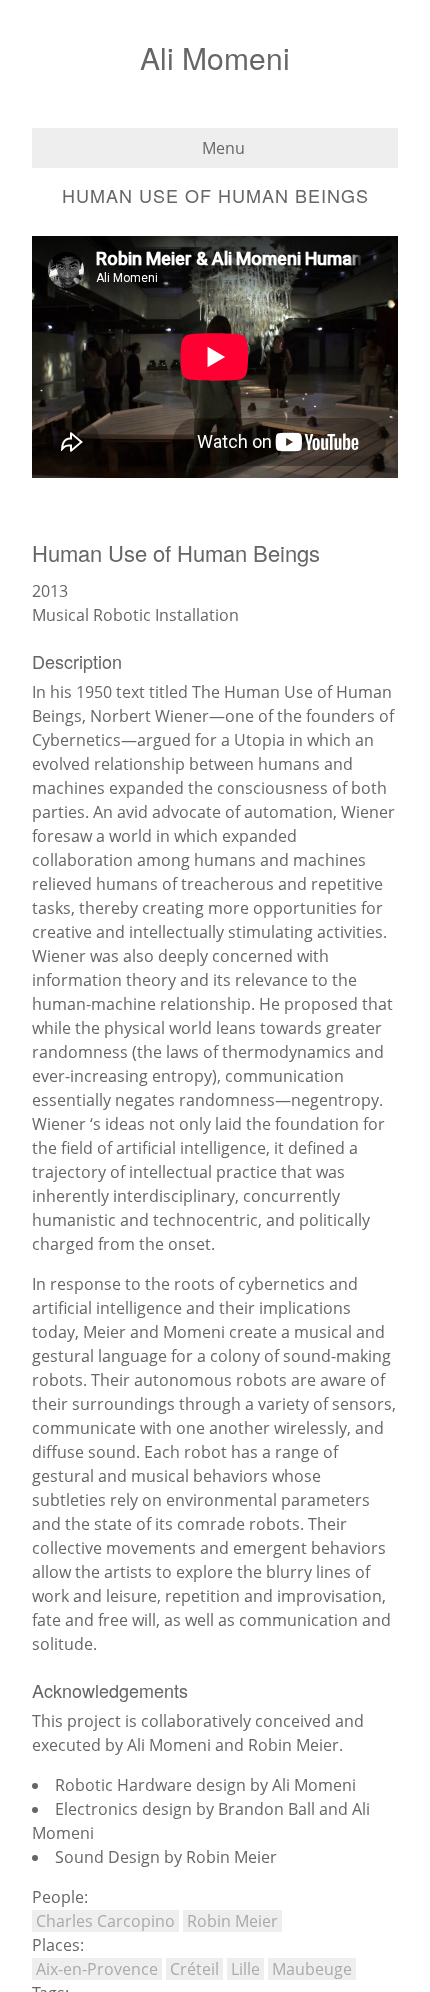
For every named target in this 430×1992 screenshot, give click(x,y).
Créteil (194, 1969)
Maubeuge (312, 1969)
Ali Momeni (215, 57)
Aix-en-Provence (97, 1969)
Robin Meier (232, 1921)
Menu (221, 148)
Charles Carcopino (105, 1921)
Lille (245, 1969)
